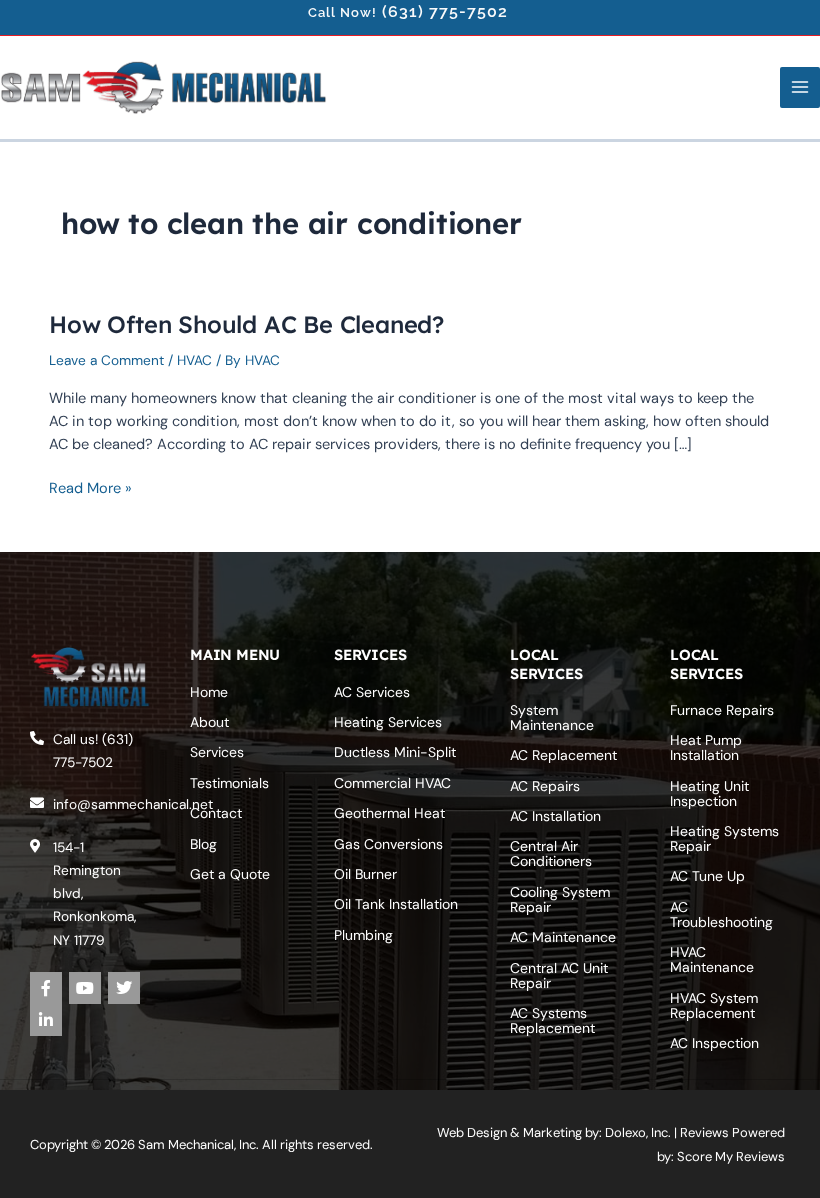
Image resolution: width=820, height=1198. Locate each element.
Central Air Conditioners (551, 853)
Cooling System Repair (560, 899)
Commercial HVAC (392, 783)
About (209, 722)
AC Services (372, 692)
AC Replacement (563, 755)
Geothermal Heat (389, 813)
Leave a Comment (106, 360)
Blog (203, 844)
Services (217, 752)
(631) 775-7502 (445, 11)
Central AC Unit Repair (559, 975)
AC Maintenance (563, 937)
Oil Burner (365, 874)
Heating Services (388, 722)
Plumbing (363, 935)
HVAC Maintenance (712, 959)
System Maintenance (552, 717)
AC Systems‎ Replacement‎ (552, 1020)
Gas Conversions (388, 844)
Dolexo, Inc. (638, 1132)
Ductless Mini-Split (395, 752)
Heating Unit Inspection (709, 793)
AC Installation (555, 816)
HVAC (194, 360)
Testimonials (229, 783)
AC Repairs (545, 786)
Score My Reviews (731, 1156)
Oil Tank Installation (396, 904)
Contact (216, 813)
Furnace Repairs (722, 710)
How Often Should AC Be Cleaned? (246, 324)
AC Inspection (714, 1043)
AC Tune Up (707, 876)
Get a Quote (230, 874)
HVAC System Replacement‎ (714, 1005)
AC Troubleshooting (721, 914)
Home (209, 692)
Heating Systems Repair (724, 838)
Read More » (90, 487)
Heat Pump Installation (706, 747)
